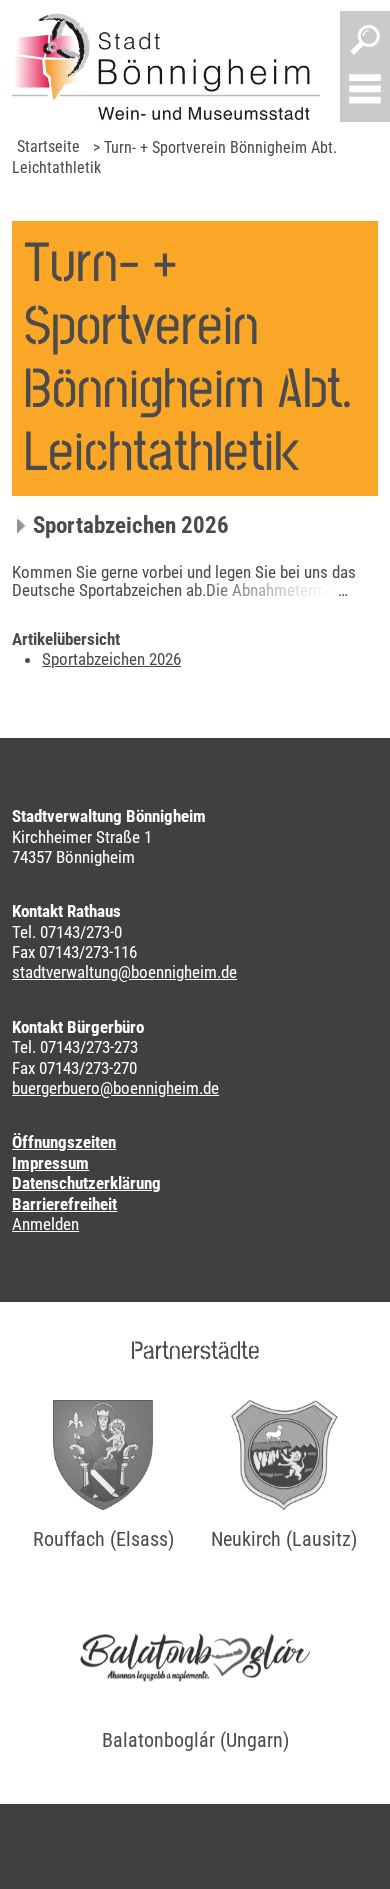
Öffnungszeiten (64, 1142)
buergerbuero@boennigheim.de (115, 1088)
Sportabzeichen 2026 (131, 525)
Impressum (50, 1163)
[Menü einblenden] (365, 91)
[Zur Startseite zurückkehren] (166, 66)
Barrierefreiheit (64, 1204)
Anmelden (45, 1224)
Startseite (48, 146)
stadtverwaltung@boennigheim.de (124, 972)
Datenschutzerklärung (86, 1183)
